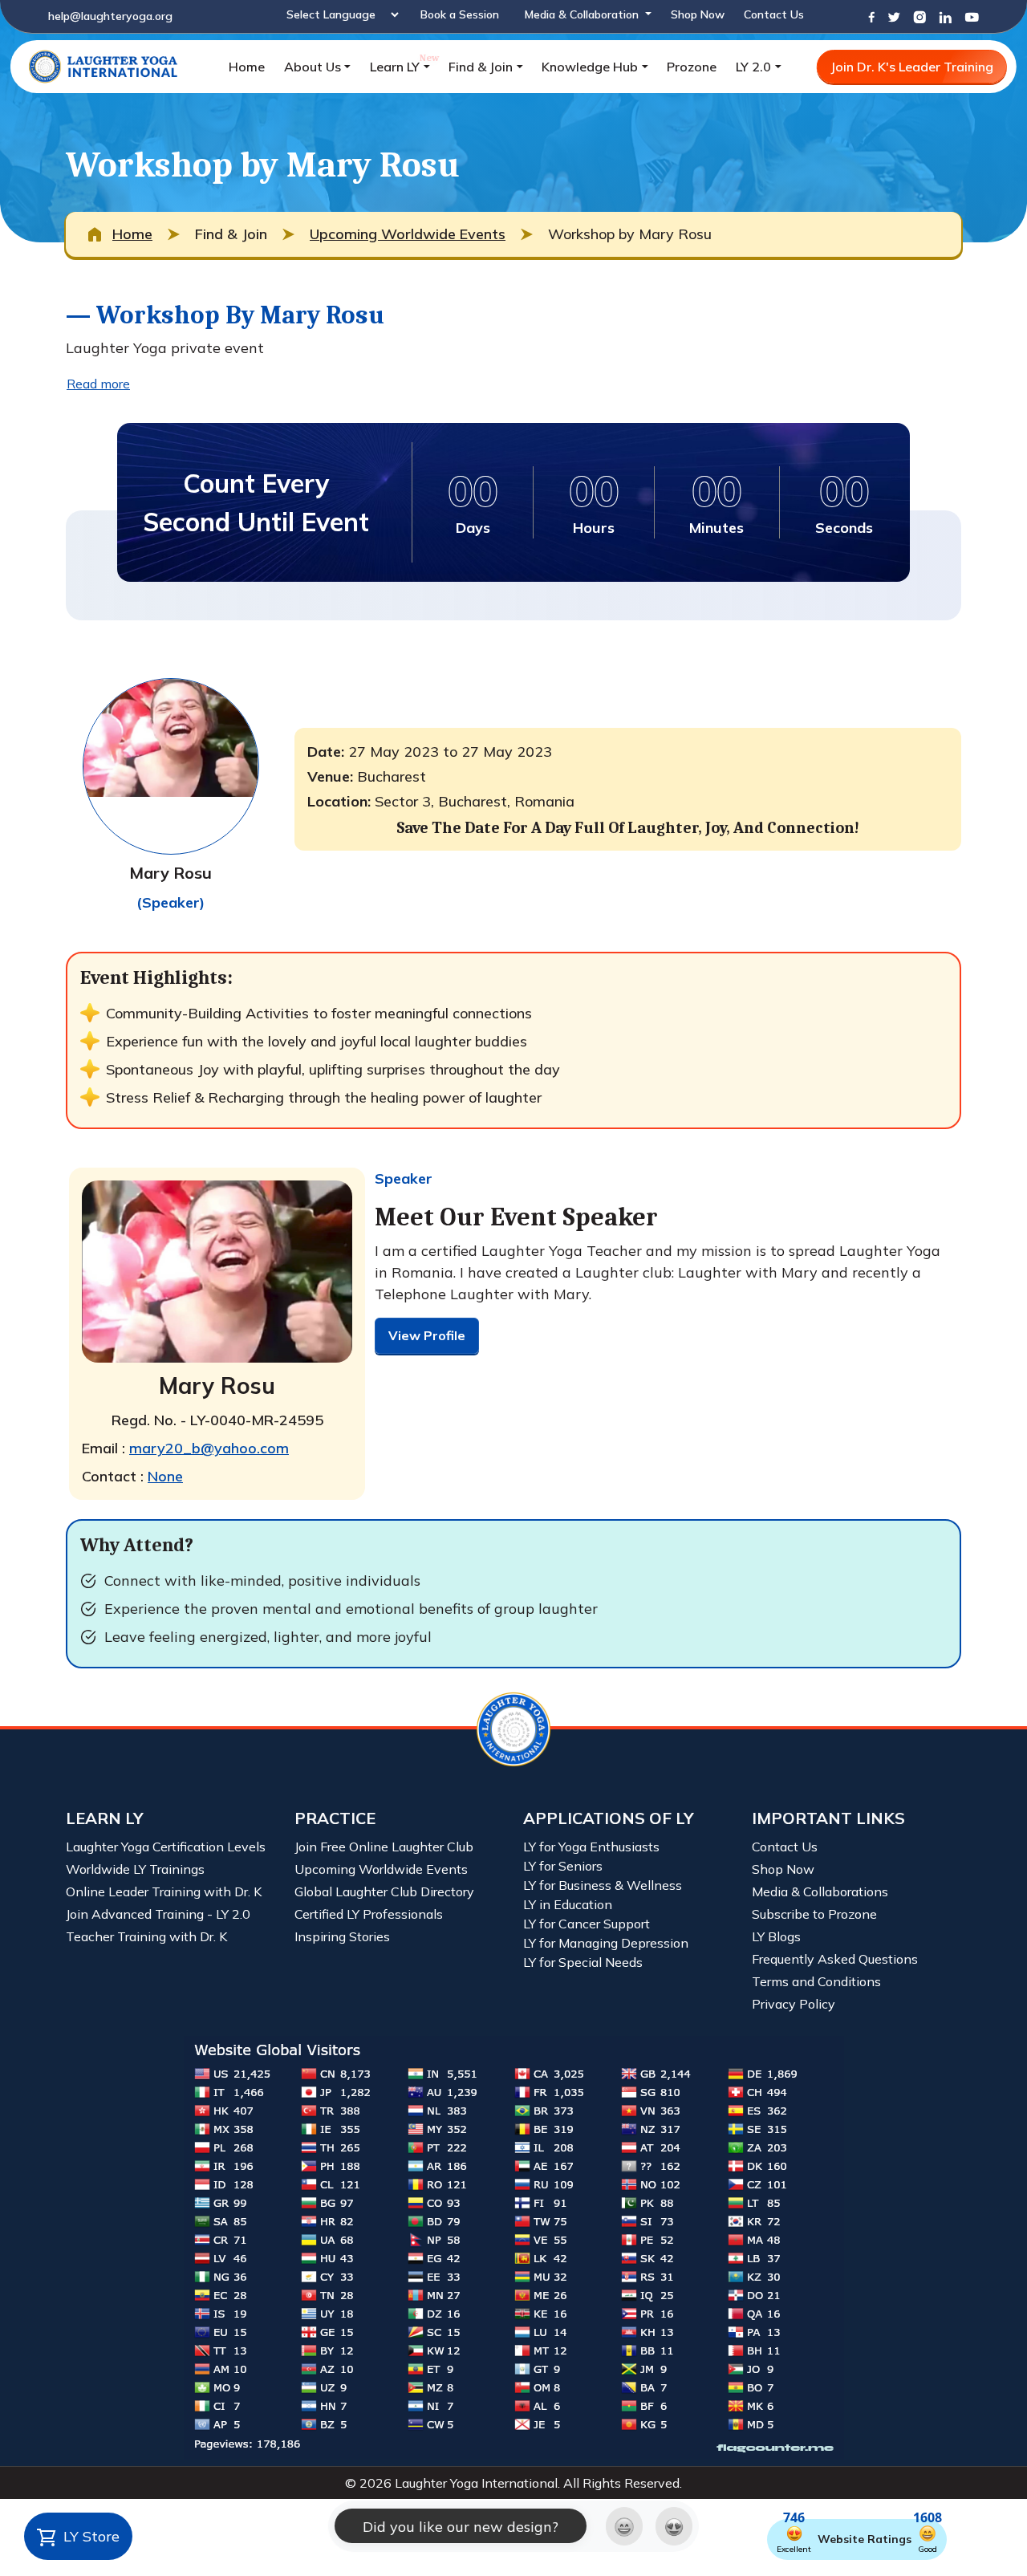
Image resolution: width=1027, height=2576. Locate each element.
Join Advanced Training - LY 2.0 (158, 1914)
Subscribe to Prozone (814, 1914)
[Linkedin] (945, 16)
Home (247, 67)
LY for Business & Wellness (603, 1885)
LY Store (89, 2536)
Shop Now (698, 14)
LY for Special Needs (583, 1962)
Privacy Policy (794, 2004)
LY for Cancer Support (587, 1924)
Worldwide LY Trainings (135, 1869)
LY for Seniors (563, 1866)
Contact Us (774, 14)
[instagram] (919, 16)
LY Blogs (776, 1936)
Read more (98, 384)
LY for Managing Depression (606, 1943)
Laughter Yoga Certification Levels (166, 1847)
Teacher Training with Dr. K (146, 1936)
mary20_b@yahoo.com (209, 1448)
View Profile (427, 1335)
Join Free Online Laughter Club (384, 1847)
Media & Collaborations (820, 1891)
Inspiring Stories (342, 1936)
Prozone (692, 67)
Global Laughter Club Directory (384, 1891)
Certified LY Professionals (369, 1914)
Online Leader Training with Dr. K (164, 1891)
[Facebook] (871, 16)
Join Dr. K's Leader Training (912, 67)
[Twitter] (894, 16)
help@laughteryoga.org (110, 16)
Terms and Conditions (816, 1981)
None (165, 1476)
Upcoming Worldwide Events (408, 234)
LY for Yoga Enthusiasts (591, 1847)
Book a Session (460, 14)
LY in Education (568, 1904)
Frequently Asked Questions (835, 1959)
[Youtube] (972, 16)
